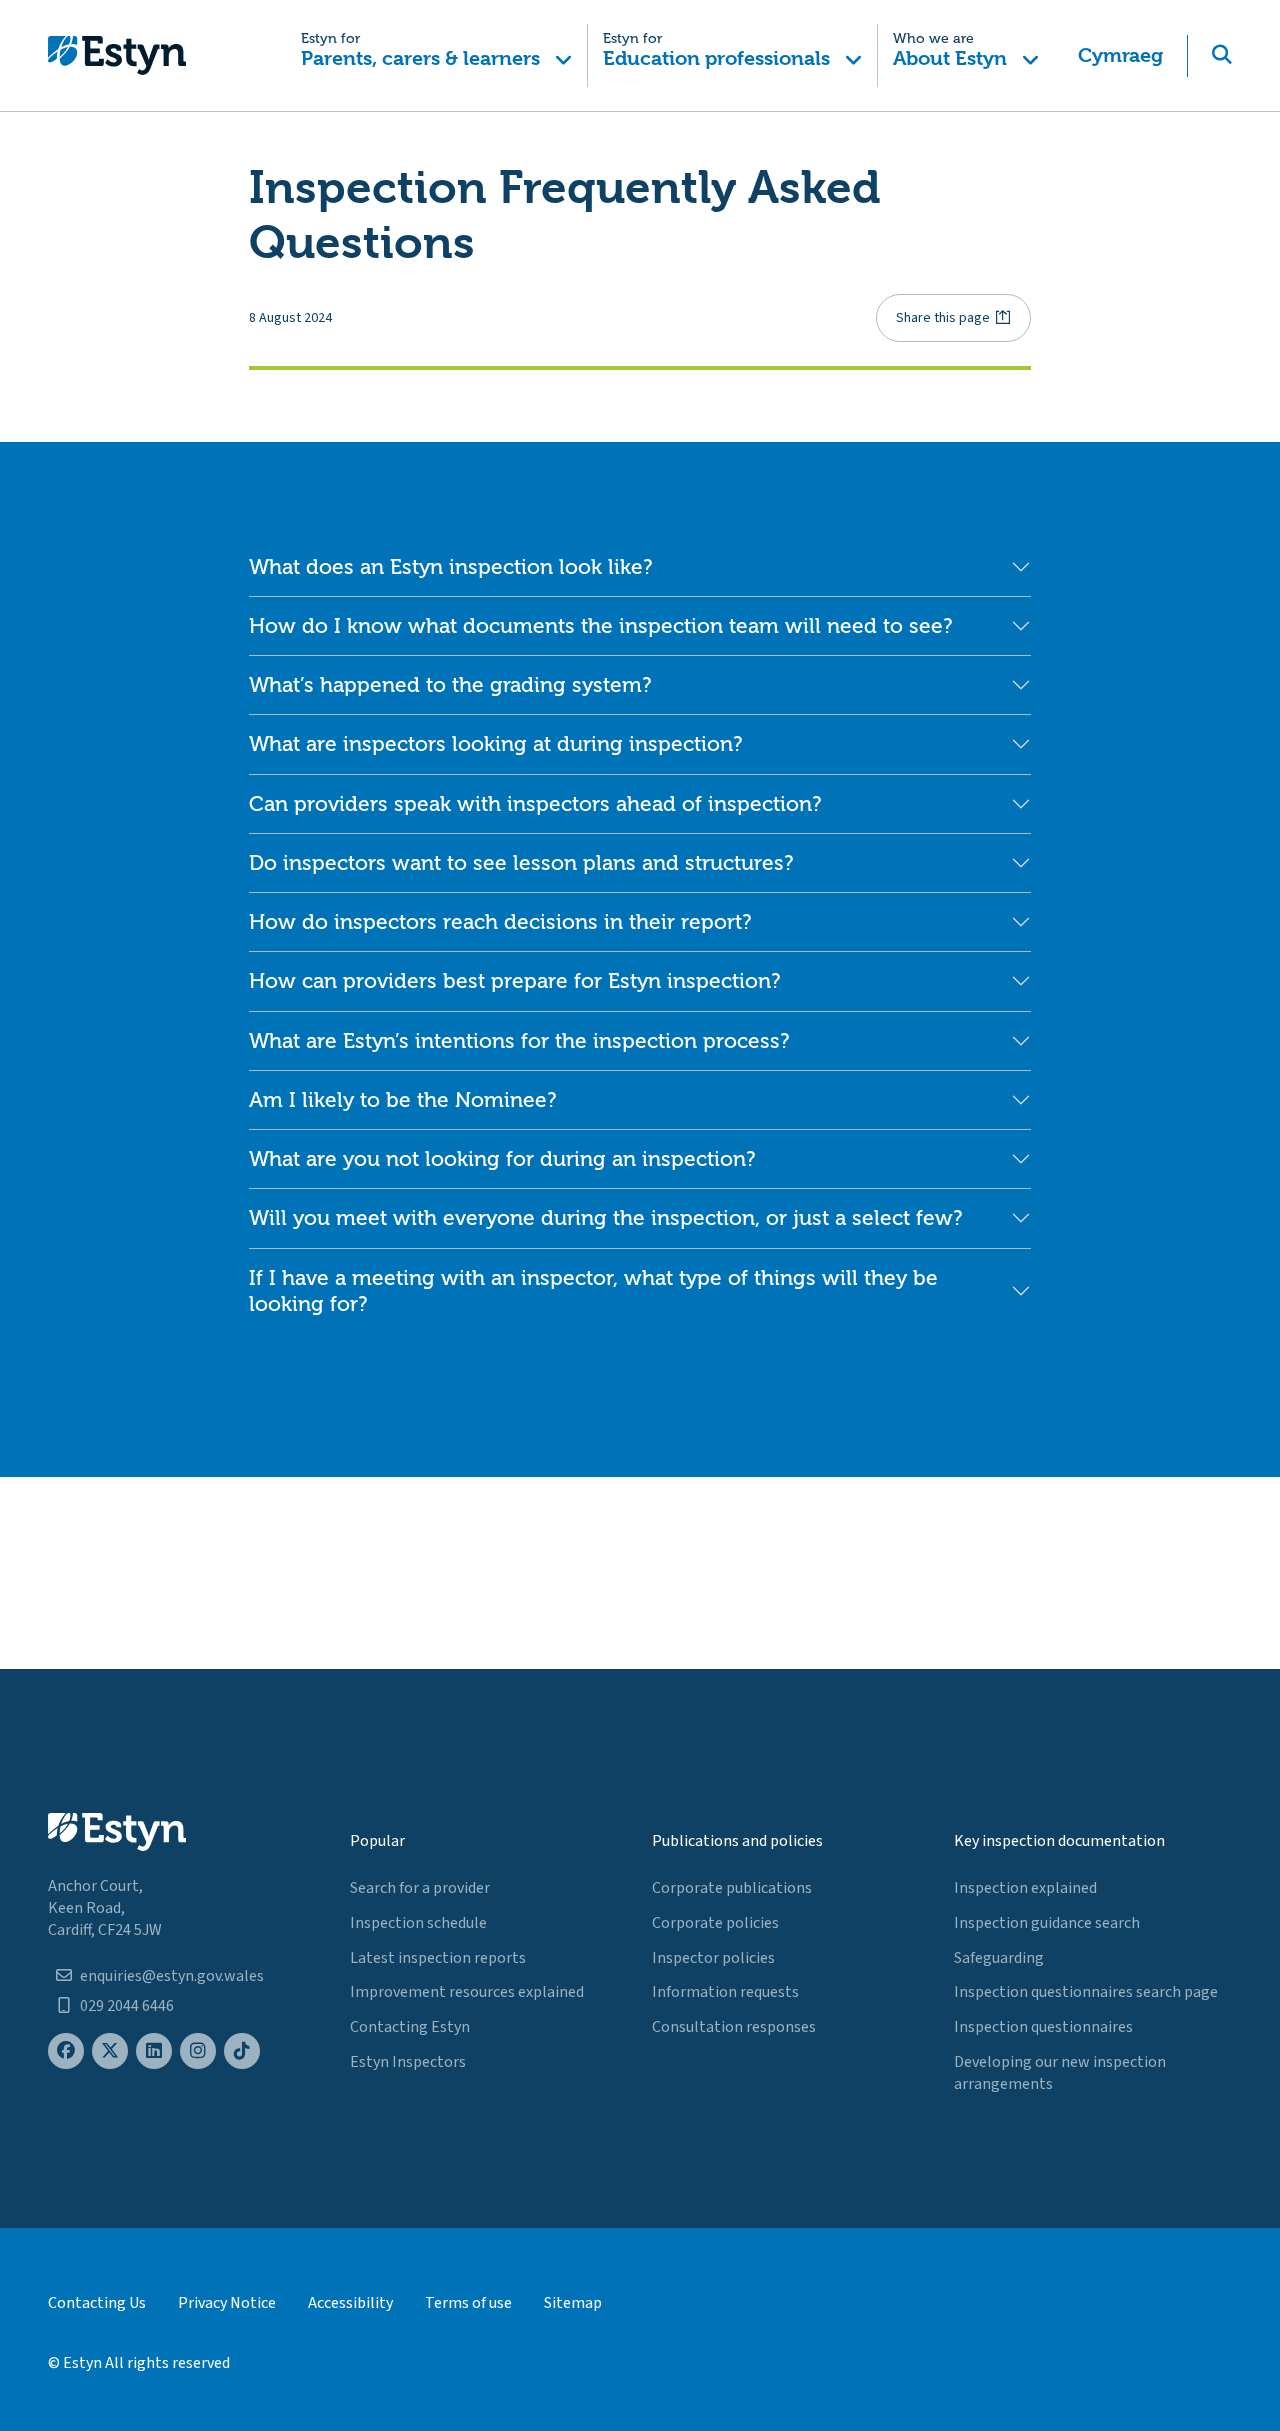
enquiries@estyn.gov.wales (172, 1976)
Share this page (943, 318)
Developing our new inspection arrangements (1060, 2073)
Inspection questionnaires (1043, 2027)
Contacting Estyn (410, 2027)
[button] (437, 55)
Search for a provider (420, 1888)
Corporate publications (732, 1888)
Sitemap (573, 2303)
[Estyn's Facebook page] (66, 2051)
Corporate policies (715, 1923)
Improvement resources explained (467, 1992)
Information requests (725, 1992)
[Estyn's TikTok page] (242, 2051)
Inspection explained (1025, 1888)
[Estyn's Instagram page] (198, 2051)
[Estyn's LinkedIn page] (154, 2051)
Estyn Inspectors (408, 2062)
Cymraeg (1120, 55)
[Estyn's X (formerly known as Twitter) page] (110, 2051)
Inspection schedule (418, 1923)
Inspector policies (713, 1958)
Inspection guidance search (1047, 1923)
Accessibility (350, 2303)
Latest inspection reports (438, 1958)
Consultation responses (734, 2027)
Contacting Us (97, 2303)
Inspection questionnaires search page (1086, 1992)
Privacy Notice (227, 2303)
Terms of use (468, 2303)
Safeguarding (999, 1958)
